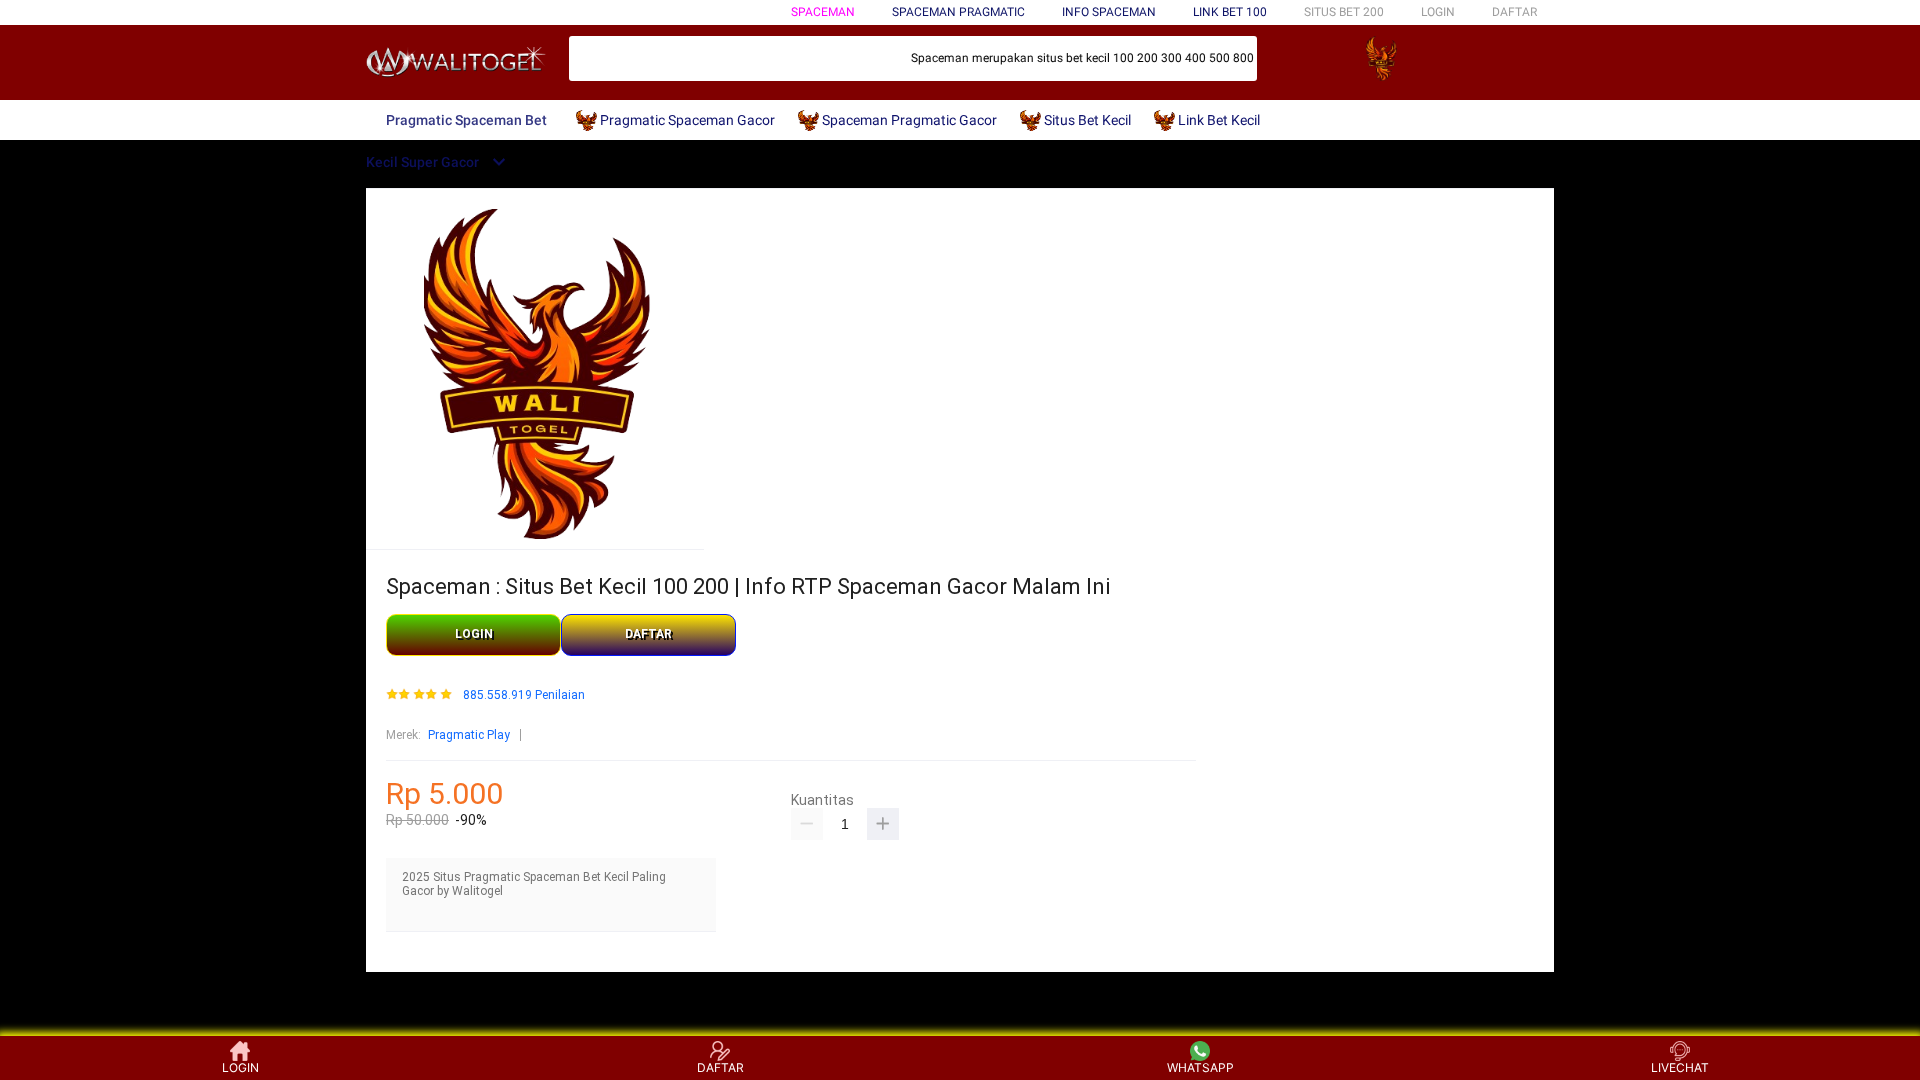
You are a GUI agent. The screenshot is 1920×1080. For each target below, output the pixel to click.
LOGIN (1438, 12)
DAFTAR (1514, 12)
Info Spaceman (1109, 12)
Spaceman (823, 12)
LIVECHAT (1680, 1067)
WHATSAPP (1200, 1067)
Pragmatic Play (469, 735)
